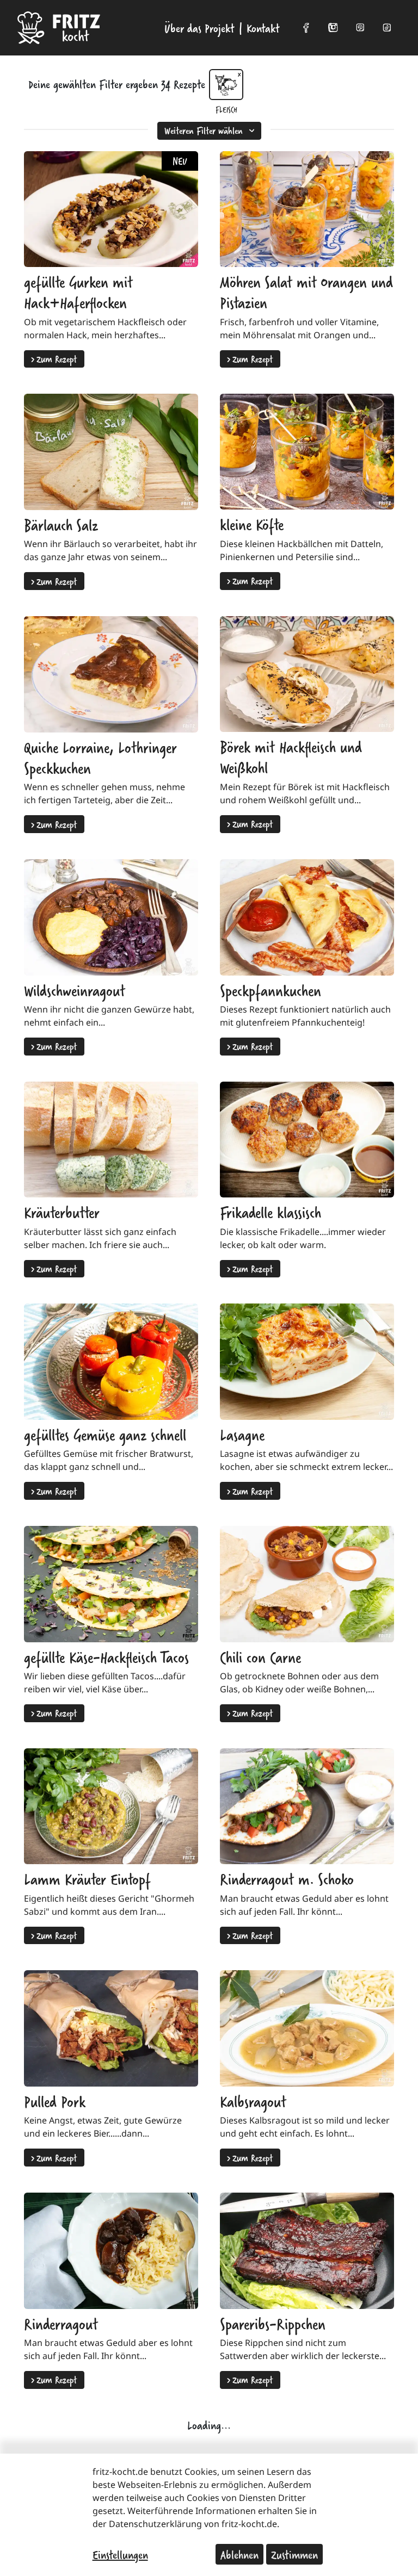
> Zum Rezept (54, 359)
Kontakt (263, 28)
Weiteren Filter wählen (204, 130)
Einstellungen (120, 2554)
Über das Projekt (199, 28)
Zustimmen (294, 2554)
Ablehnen (239, 2554)
